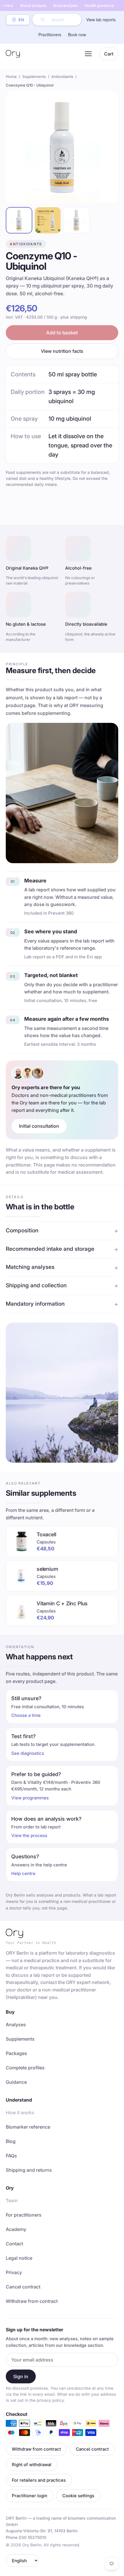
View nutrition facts (62, 351)
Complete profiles (25, 2068)
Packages (16, 2053)
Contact (14, 2244)
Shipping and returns (29, 2170)
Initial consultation (39, 1126)
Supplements (34, 76)
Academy (16, 2229)
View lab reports (101, 20)
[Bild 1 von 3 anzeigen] (19, 220)
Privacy (14, 2272)
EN (21, 20)
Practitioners (50, 35)
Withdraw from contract (32, 2301)
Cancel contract (23, 2287)
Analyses (16, 2025)
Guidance (16, 2082)
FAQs (11, 2156)
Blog (11, 2141)
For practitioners (24, 2215)
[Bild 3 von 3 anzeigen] (76, 220)
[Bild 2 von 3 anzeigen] (48, 220)
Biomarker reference (28, 2127)
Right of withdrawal (32, 2465)
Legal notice (19, 2258)
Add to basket (62, 333)
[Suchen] (43, 20)
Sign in (21, 2376)
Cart (109, 54)
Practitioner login (30, 2496)
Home (11, 76)
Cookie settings (78, 2496)
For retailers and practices (39, 2480)
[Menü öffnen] (88, 54)
